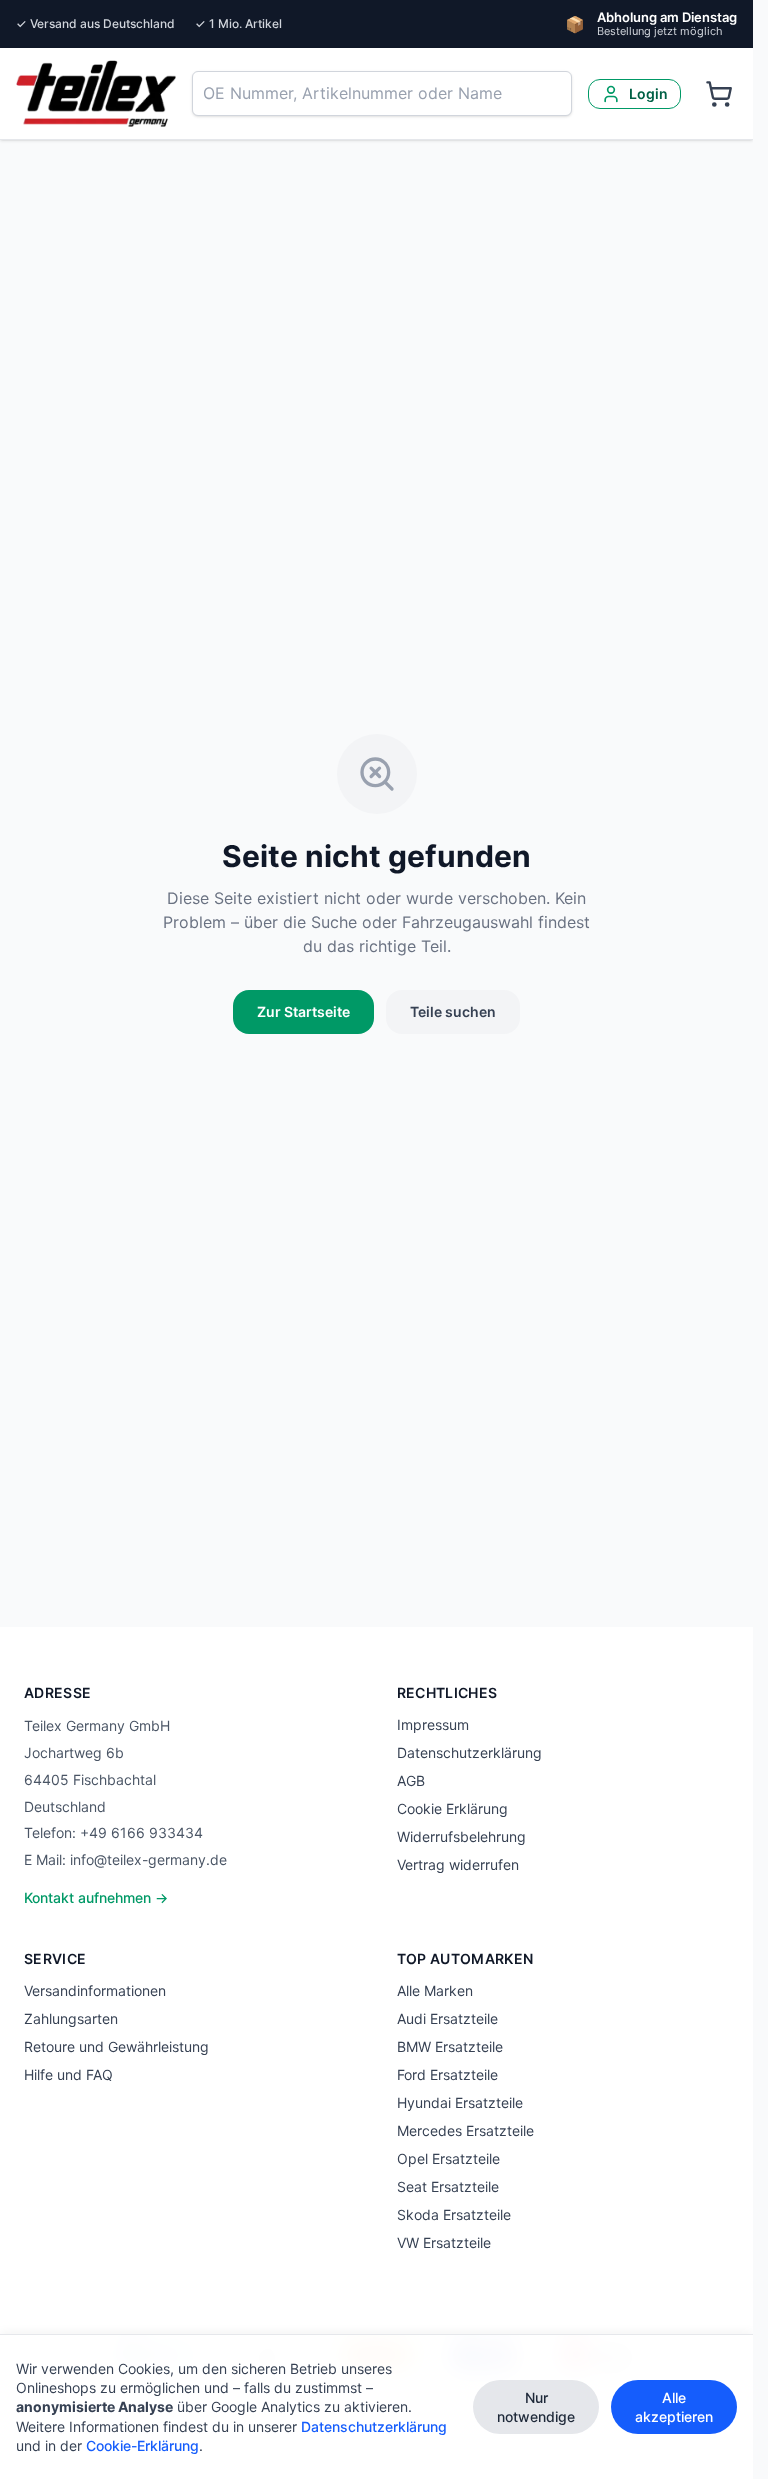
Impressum (433, 1724)
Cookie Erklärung (452, 1808)
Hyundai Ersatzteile (460, 2102)
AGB (411, 1780)
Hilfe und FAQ (68, 2074)
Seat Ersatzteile (448, 2186)
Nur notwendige (536, 2407)
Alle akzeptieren (674, 2407)
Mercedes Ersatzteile (465, 2130)
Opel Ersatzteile (448, 2158)
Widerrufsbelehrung (461, 1836)
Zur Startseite (303, 1011)
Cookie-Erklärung (142, 2445)
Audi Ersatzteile (447, 2018)
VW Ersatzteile (444, 2242)
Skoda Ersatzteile (454, 2214)
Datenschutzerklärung (469, 1752)
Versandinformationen (95, 1990)
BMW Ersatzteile (450, 2046)
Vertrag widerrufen (458, 1864)
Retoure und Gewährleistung (116, 2046)
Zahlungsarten (71, 2018)
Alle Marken (435, 1990)
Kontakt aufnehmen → (96, 1897)
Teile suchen (453, 1011)
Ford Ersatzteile (447, 2074)
